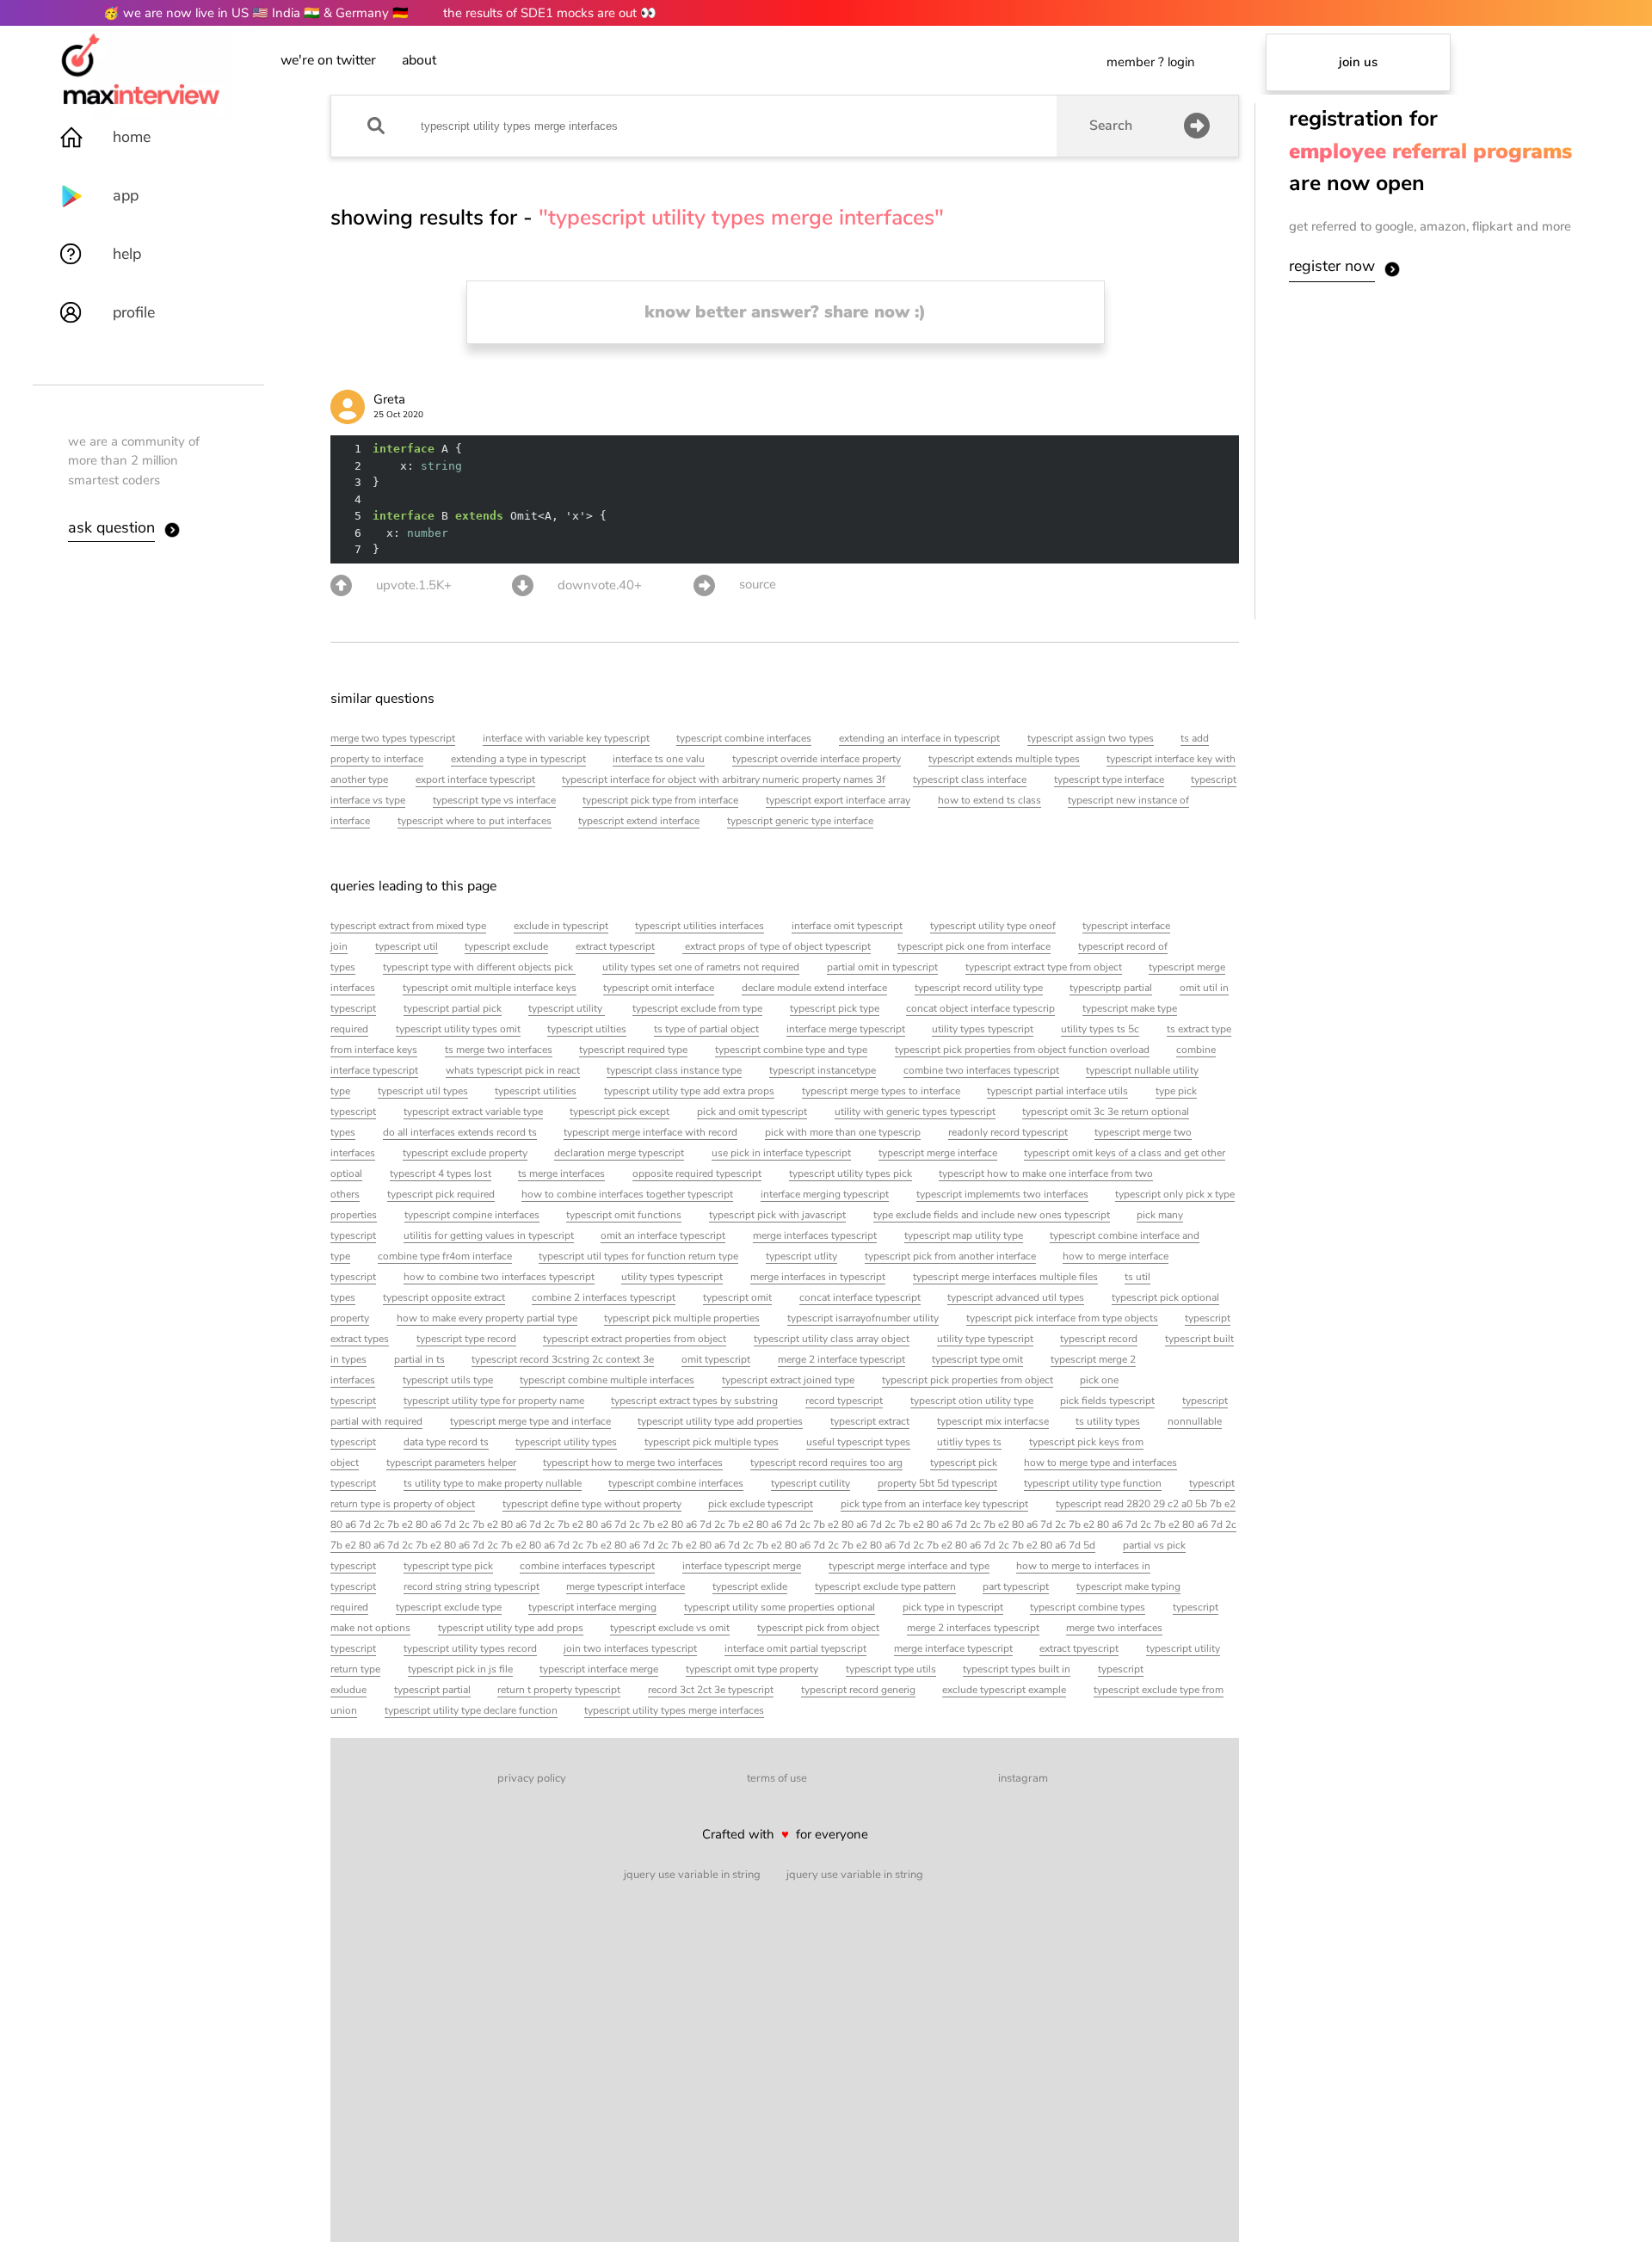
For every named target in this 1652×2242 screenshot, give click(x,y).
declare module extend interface (814, 988)
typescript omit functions (624, 1215)
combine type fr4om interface (445, 1256)
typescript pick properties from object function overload (1022, 1050)
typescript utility (567, 1008)
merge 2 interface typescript (841, 1359)
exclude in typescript (561, 926)
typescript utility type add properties (720, 1421)
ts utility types (1108, 1421)
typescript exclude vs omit (670, 1628)
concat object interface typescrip (980, 1008)
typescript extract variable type (473, 1112)
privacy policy (532, 1778)
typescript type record (466, 1339)
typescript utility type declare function (471, 1710)
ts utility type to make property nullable (493, 1483)
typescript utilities (536, 1091)
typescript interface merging (592, 1607)
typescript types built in (1017, 1669)
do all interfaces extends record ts (460, 1132)
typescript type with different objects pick (479, 967)
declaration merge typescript (619, 1153)
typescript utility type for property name (494, 1401)
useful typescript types (858, 1442)
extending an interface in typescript (919, 738)
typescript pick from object (818, 1628)
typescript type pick (448, 1566)
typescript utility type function (1093, 1483)
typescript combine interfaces (744, 738)
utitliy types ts (969, 1442)
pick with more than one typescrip (843, 1132)
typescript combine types (1088, 1607)
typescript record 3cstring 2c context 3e (563, 1359)
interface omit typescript (847, 926)
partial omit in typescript (882, 967)
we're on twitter (328, 60)
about (419, 60)
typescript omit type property (752, 1669)
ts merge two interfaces (499, 1050)
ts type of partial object (706, 1029)
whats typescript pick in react (513, 1070)
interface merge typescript (846, 1029)
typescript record (1099, 1339)
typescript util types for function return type (638, 1256)
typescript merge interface (938, 1153)
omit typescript (716, 1359)
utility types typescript (983, 1029)
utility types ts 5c (1100, 1029)
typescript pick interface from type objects (1062, 1318)
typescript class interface (970, 779)
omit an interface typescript (663, 1235)
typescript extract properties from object (635, 1339)
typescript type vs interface (494, 800)
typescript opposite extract (444, 1297)
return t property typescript (559, 1690)
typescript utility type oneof (993, 926)
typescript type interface (1109, 779)
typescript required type (633, 1050)
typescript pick (964, 1463)
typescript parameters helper (451, 1463)
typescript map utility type (964, 1235)
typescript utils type (448, 1380)
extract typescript (615, 946)
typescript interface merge (599, 1669)
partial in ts (419, 1359)
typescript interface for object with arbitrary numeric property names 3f (724, 779)
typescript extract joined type (788, 1380)
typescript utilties (587, 1029)
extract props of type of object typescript (777, 946)
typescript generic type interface (800, 821)
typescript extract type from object (1044, 967)
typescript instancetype (823, 1070)
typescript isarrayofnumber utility (863, 1318)
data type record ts (446, 1442)
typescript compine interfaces (472, 1215)
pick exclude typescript (761, 1504)
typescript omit (737, 1297)
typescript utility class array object (832, 1339)
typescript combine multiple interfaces (607, 1380)
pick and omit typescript (752, 1112)
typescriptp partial (1111, 988)
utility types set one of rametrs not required (701, 967)
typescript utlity (801, 1256)
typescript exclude (506, 946)
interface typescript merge (742, 1566)
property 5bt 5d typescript (937, 1483)
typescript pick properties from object (968, 1380)
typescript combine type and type (791, 1050)
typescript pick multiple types (712, 1442)
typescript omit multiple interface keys (490, 988)
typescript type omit (977, 1359)
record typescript (844, 1401)
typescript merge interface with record (650, 1132)
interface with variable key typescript (566, 738)
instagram (1023, 1778)
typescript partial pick (453, 1008)
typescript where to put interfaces (475, 821)
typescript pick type (835, 1008)
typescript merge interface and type (909, 1566)
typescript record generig (858, 1690)
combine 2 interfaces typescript (604, 1297)
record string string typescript (472, 1586)
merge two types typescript (393, 738)
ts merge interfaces (561, 1173)
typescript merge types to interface (881, 1091)
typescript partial (432, 1690)
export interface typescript (475, 779)
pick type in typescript (953, 1607)
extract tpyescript (1079, 1648)
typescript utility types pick (851, 1173)
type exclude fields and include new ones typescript (992, 1215)
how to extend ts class (989, 800)
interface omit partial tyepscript (795, 1648)
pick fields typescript (1107, 1401)
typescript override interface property (817, 759)
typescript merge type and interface (530, 1421)
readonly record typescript (1008, 1132)
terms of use (777, 1778)
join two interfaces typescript (630, 1648)
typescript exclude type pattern (885, 1586)
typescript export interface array (838, 800)
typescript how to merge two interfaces (633, 1463)
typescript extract (870, 1421)
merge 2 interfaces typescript (973, 1628)
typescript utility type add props (511, 1628)
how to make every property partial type (487, 1318)
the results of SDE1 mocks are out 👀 (550, 13)
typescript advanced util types (1016, 1297)
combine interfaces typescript (587, 1566)
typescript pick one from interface (974, 946)
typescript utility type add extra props (689, 1091)
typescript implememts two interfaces (1002, 1194)
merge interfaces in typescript (818, 1277)
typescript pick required (441, 1194)
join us (1358, 62)
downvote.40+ (600, 585)
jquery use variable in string (692, 1875)
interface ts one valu (659, 759)
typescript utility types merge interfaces (674, 1710)
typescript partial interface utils (1057, 1091)
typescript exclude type (449, 1607)
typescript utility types (566, 1442)
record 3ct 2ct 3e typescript (711, 1690)
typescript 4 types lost (441, 1173)
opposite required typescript (697, 1173)
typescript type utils (891, 1669)
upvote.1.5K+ (414, 585)
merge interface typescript (953, 1648)
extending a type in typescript (518, 759)
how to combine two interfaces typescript (499, 1277)
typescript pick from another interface (950, 1256)
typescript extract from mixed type (408, 926)
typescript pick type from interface (660, 800)
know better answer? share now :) (785, 312)
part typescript (1016, 1586)
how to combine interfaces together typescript (627, 1194)
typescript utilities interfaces (700, 926)
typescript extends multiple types (1004, 759)
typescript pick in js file (460, 1669)
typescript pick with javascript (777, 1215)
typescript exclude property (465, 1153)
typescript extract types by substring (694, 1401)
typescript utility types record (470, 1648)
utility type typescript (985, 1339)
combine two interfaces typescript (981, 1070)
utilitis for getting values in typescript (489, 1235)
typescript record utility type (979, 988)
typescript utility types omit (458, 1029)
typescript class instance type (674, 1070)
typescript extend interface (639, 821)
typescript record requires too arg (826, 1463)
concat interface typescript (860, 1297)
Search (1111, 126)
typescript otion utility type (972, 1401)
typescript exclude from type (697, 1008)
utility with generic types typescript (915, 1112)
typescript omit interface (659, 988)
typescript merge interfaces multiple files (1005, 1277)
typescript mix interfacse (993, 1421)
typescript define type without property (592, 1504)
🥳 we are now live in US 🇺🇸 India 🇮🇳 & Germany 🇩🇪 (256, 13)
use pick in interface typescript (781, 1153)
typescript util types (423, 1091)
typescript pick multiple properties (682, 1318)
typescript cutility (811, 1483)
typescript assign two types (1091, 738)
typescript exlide (750, 1586)
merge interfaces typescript (815, 1235)
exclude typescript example (1004, 1690)
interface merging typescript (825, 1194)
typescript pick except (619, 1112)
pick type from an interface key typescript (934, 1504)
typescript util (407, 946)
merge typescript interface (626, 1586)
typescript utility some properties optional (780, 1607)
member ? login (1151, 62)
